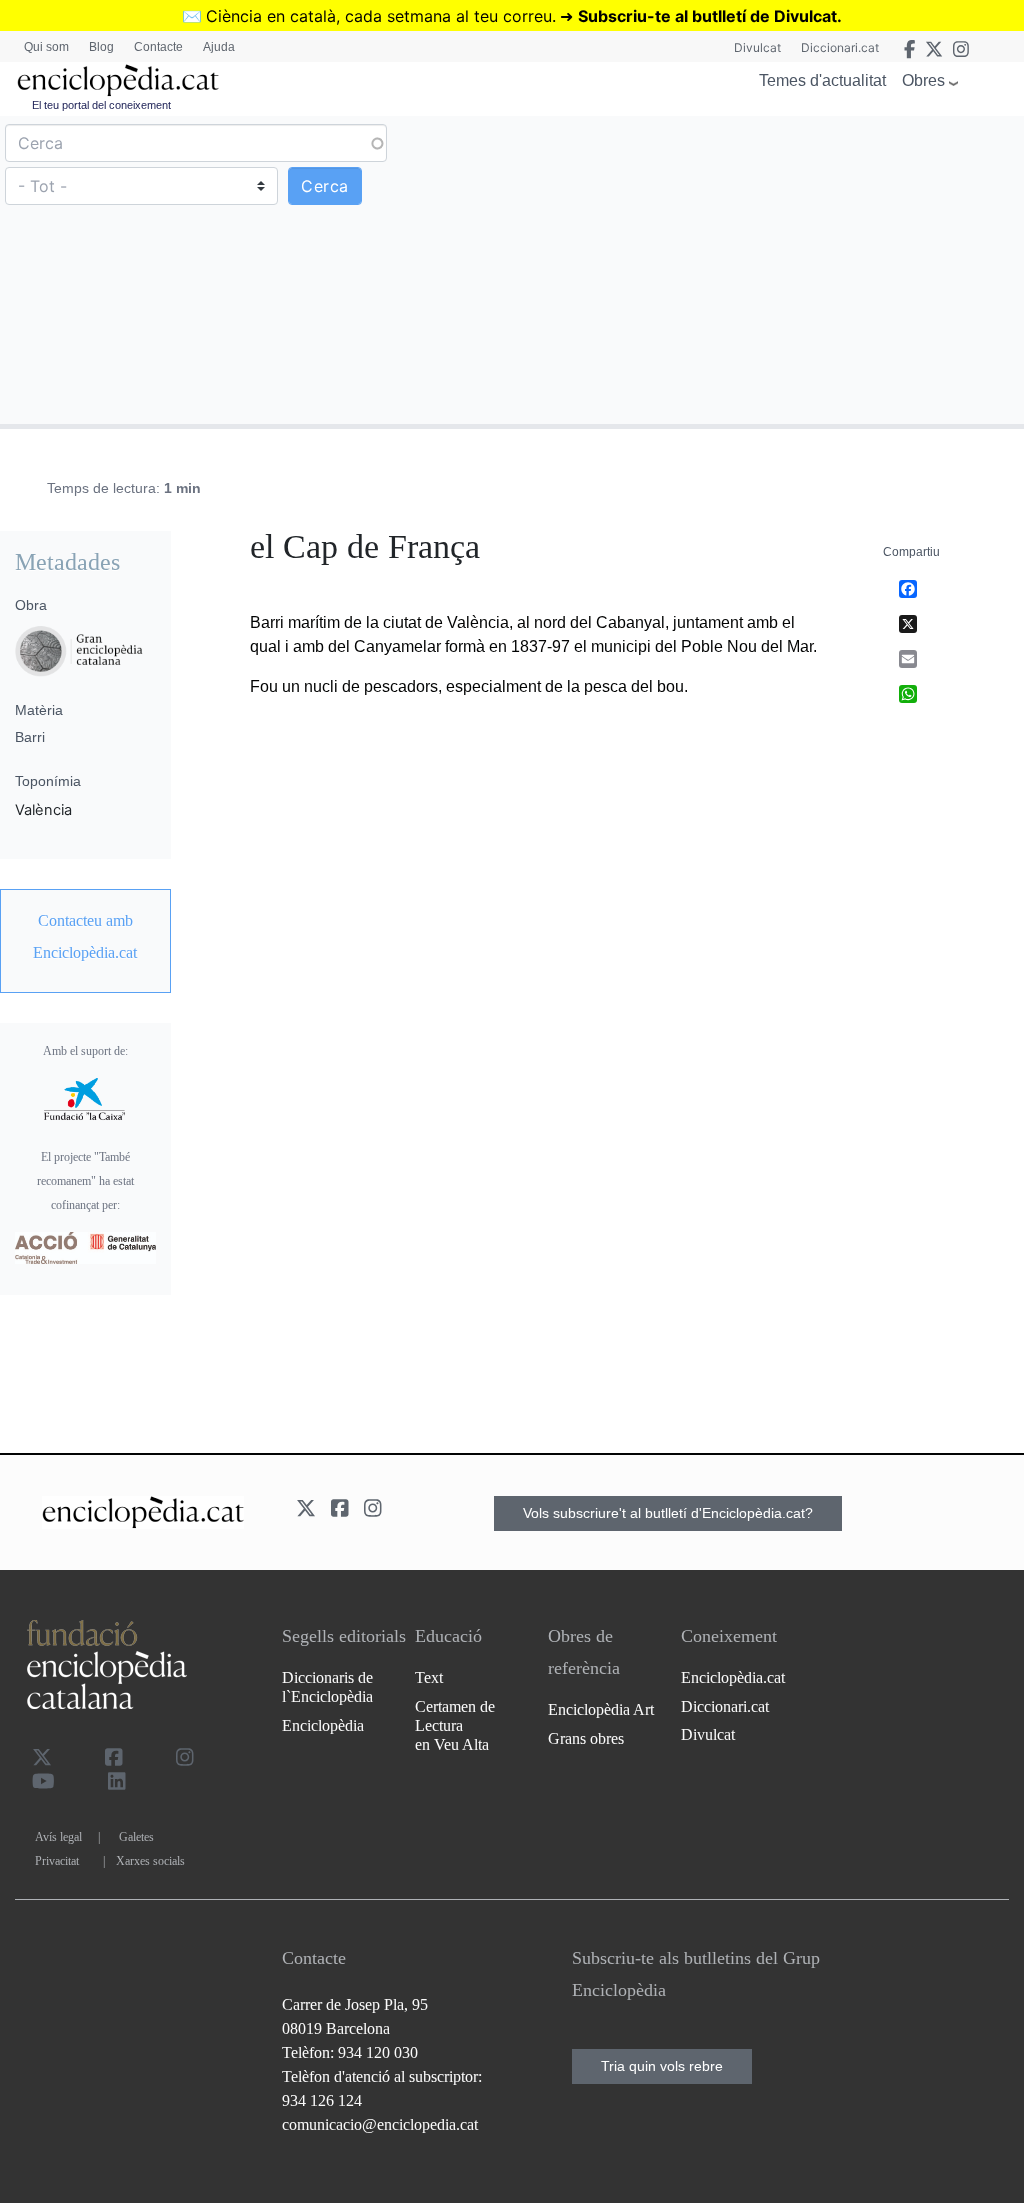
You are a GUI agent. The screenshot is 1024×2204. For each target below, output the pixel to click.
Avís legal (58, 1837)
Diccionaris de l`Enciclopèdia (327, 1687)
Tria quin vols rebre (662, 2066)
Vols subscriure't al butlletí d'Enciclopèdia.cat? (668, 1513)
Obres (923, 80)
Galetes (136, 1837)
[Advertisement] (765, 269)
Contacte (158, 47)
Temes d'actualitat (822, 80)
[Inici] (118, 80)
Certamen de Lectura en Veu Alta (455, 1725)
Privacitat (57, 1861)
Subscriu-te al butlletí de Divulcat (707, 16)
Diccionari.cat (840, 47)
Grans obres (586, 1738)
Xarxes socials (150, 1861)
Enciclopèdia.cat (733, 1677)
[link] (85, 937)
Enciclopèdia (323, 1725)
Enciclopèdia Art (601, 1709)
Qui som (46, 47)
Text (429, 1677)
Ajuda (219, 47)
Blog (101, 47)
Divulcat (757, 47)
